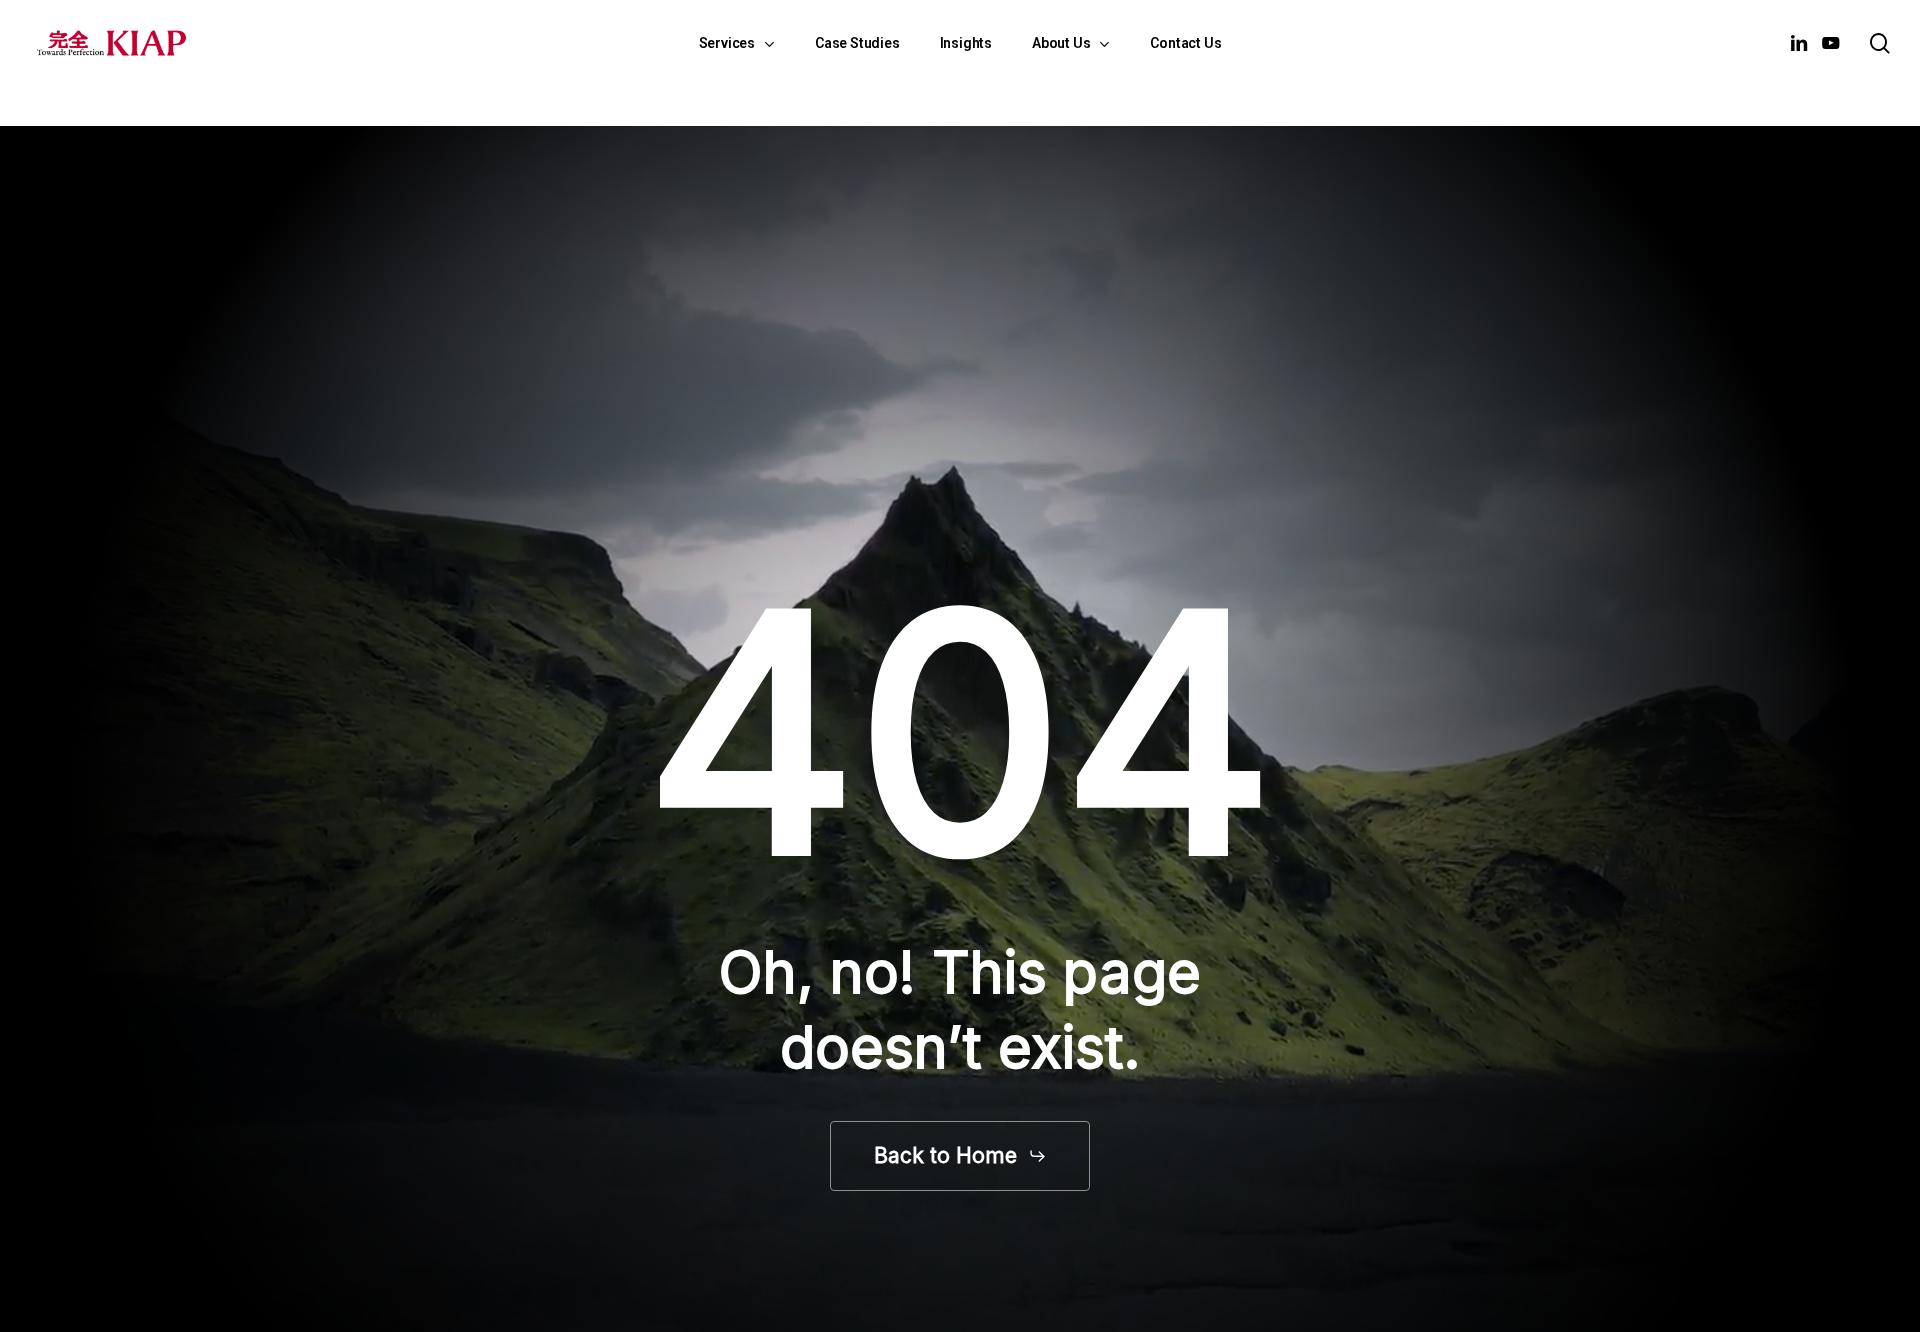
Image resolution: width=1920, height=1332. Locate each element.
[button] (960, 1155)
